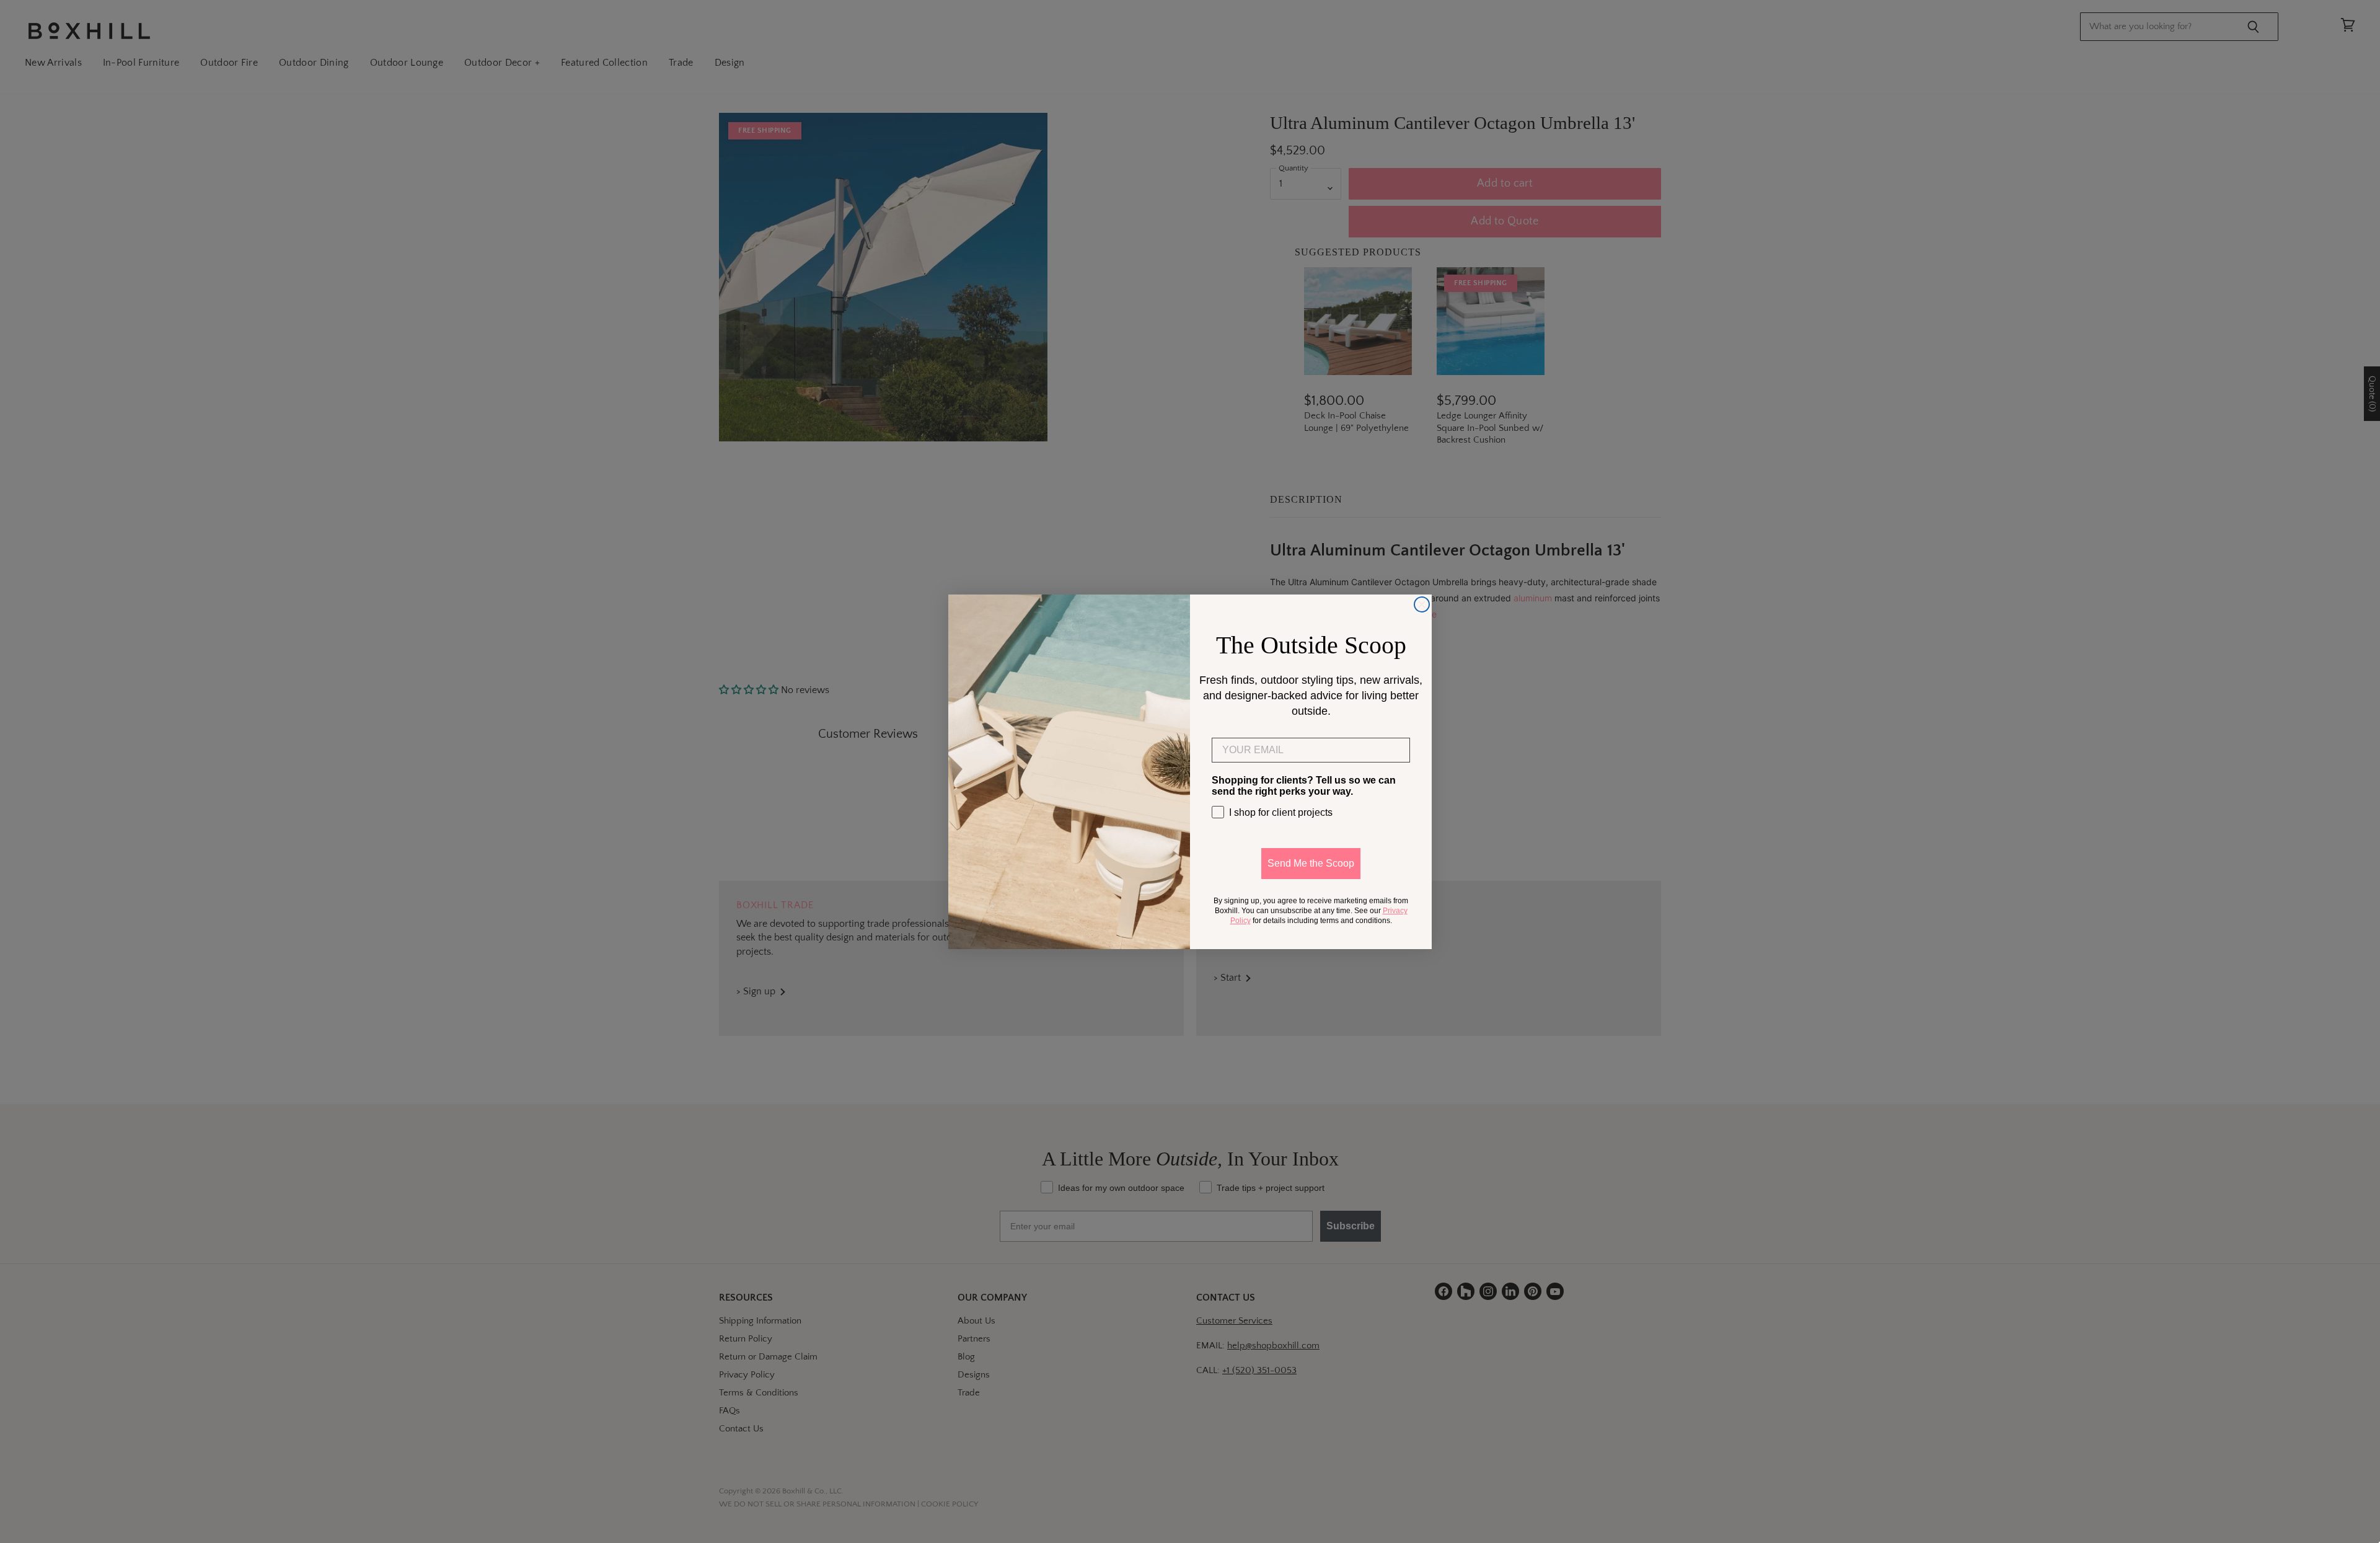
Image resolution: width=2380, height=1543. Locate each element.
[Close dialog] (1422, 604)
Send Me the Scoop (1311, 863)
